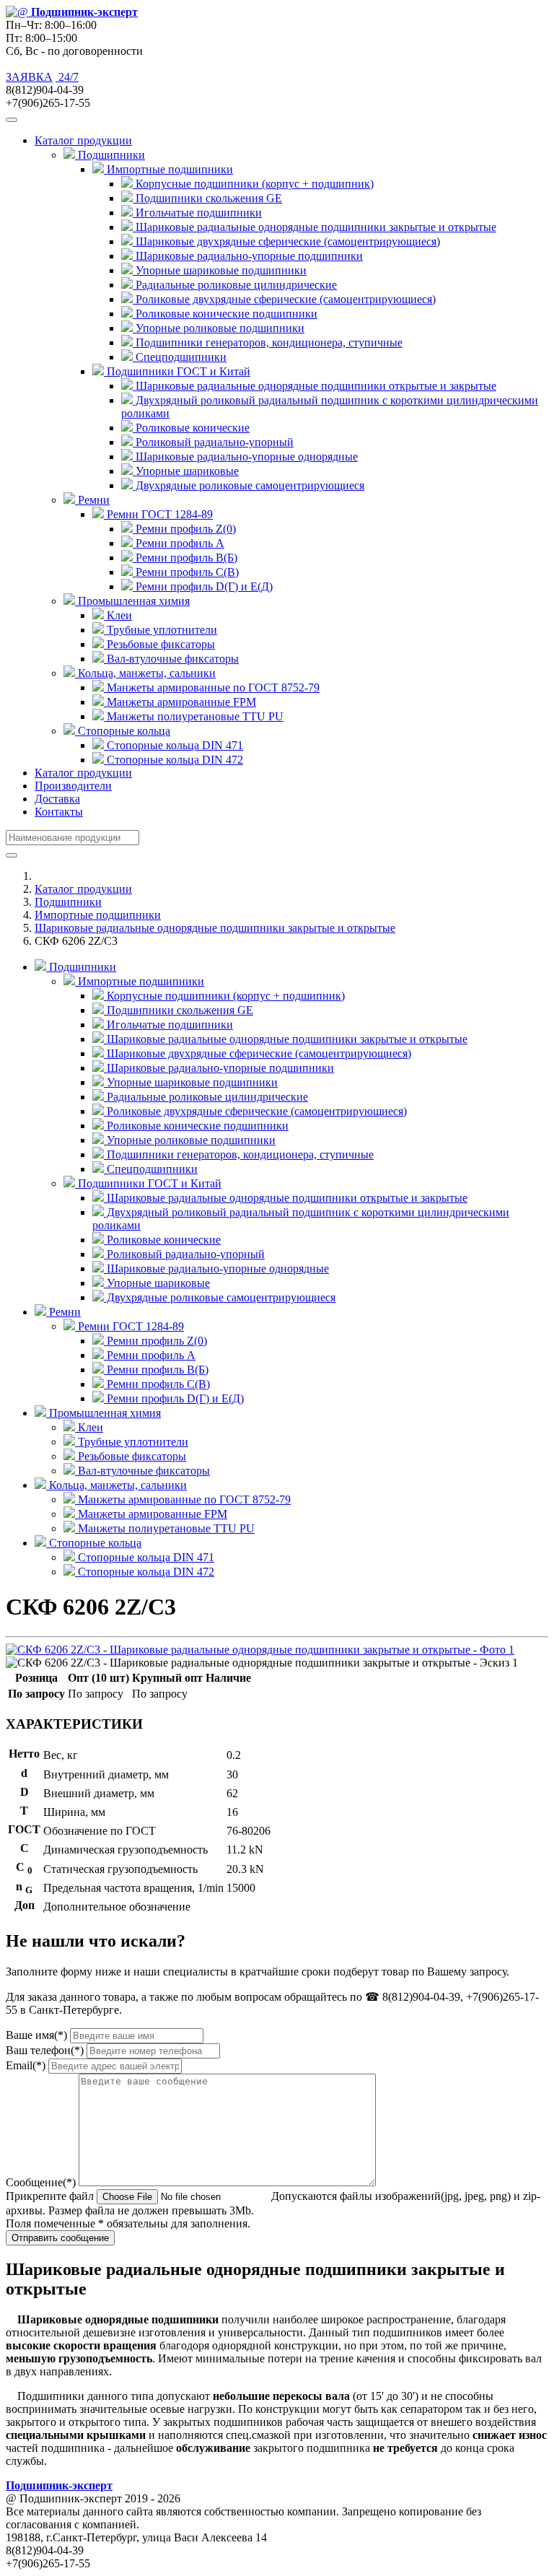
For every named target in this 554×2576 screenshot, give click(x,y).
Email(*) (26, 2065)
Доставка (57, 799)
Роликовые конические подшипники (225, 314)
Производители (73, 786)
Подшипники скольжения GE (207, 198)
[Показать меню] (12, 120)
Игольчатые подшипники (197, 213)
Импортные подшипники (98, 915)
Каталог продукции (83, 773)
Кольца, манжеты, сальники (116, 1485)
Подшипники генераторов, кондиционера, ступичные (268, 342)
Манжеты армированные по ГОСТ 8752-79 (212, 687)
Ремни (63, 1312)
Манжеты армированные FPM (180, 702)
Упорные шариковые (186, 471)
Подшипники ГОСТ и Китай (148, 1183)
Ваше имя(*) (36, 2035)
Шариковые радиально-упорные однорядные (245, 457)
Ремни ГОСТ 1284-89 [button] (158, 514)
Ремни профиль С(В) (186, 572)
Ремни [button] (92, 500)
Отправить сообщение (60, 2238)
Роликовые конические (191, 428)
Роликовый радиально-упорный (213, 442)
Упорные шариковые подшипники (220, 270)
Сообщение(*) (41, 2182)
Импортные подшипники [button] (168, 169)
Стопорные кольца (94, 1543)
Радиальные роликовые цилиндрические (235, 285)
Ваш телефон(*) (45, 2050)
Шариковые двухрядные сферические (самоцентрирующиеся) (286, 241)
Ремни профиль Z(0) (184, 529)
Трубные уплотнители (161, 630)
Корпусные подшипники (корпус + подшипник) (253, 184)
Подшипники (68, 902)
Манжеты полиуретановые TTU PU (194, 716)
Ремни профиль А (179, 543)
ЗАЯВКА (29, 77)
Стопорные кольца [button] (123, 731)
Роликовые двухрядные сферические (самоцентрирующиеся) (284, 299)
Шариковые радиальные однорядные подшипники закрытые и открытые (315, 227)
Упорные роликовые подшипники (219, 328)
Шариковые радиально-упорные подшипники (248, 256)
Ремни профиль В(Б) (185, 558)
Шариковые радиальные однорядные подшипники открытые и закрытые (315, 386)
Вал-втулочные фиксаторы (171, 659)
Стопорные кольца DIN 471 (173, 745)
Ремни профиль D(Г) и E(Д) (203, 586)
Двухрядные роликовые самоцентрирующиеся (249, 485)
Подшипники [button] (110, 155)
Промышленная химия (104, 1413)
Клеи (118, 615)
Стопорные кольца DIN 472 (173, 760)
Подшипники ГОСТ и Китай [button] (177, 371)
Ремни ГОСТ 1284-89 (129, 1326)
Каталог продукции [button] (83, 140)
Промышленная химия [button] (132, 601)
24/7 (67, 77)
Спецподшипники (180, 357)
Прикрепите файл (50, 2196)
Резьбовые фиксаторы (159, 644)
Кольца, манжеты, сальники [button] (145, 673)
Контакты (59, 812)
